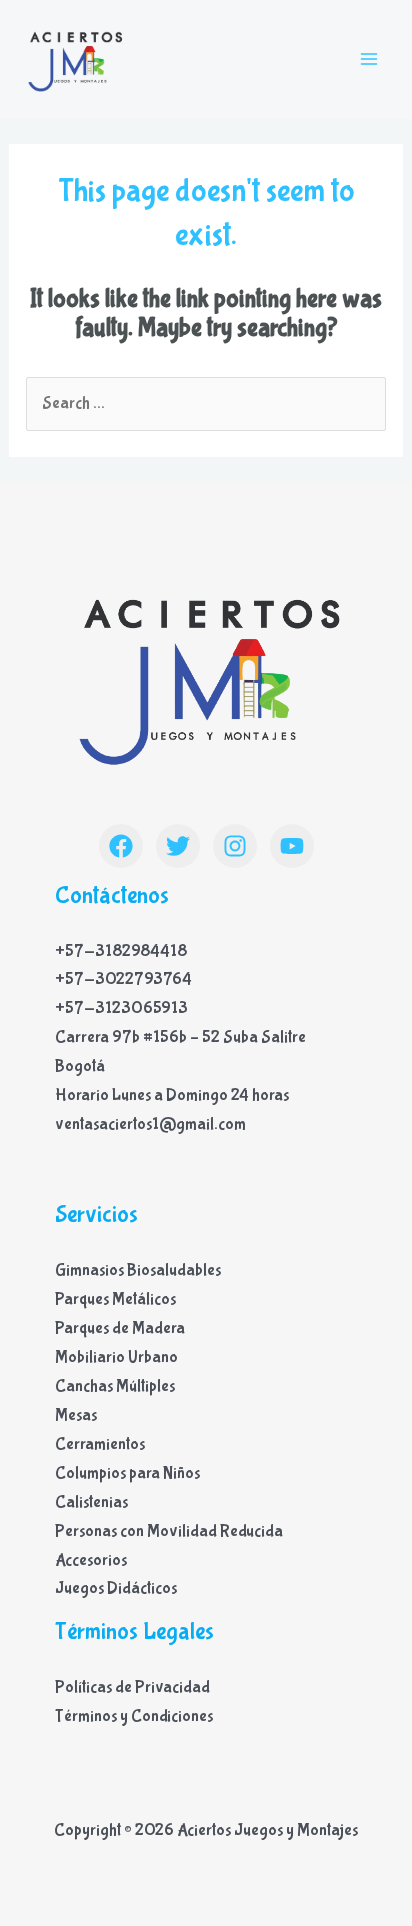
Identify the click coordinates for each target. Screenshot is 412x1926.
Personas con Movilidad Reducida (169, 1531)
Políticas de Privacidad (132, 1687)
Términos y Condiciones (134, 1716)
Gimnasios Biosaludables (138, 1270)
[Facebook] (121, 846)
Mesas (76, 1415)
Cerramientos (100, 1444)
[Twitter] (178, 846)
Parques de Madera (120, 1328)
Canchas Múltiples (115, 1386)
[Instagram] (235, 846)
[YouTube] (292, 846)
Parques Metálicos (115, 1299)
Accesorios (91, 1560)
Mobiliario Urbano (116, 1357)
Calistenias (91, 1502)
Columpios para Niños (127, 1473)
